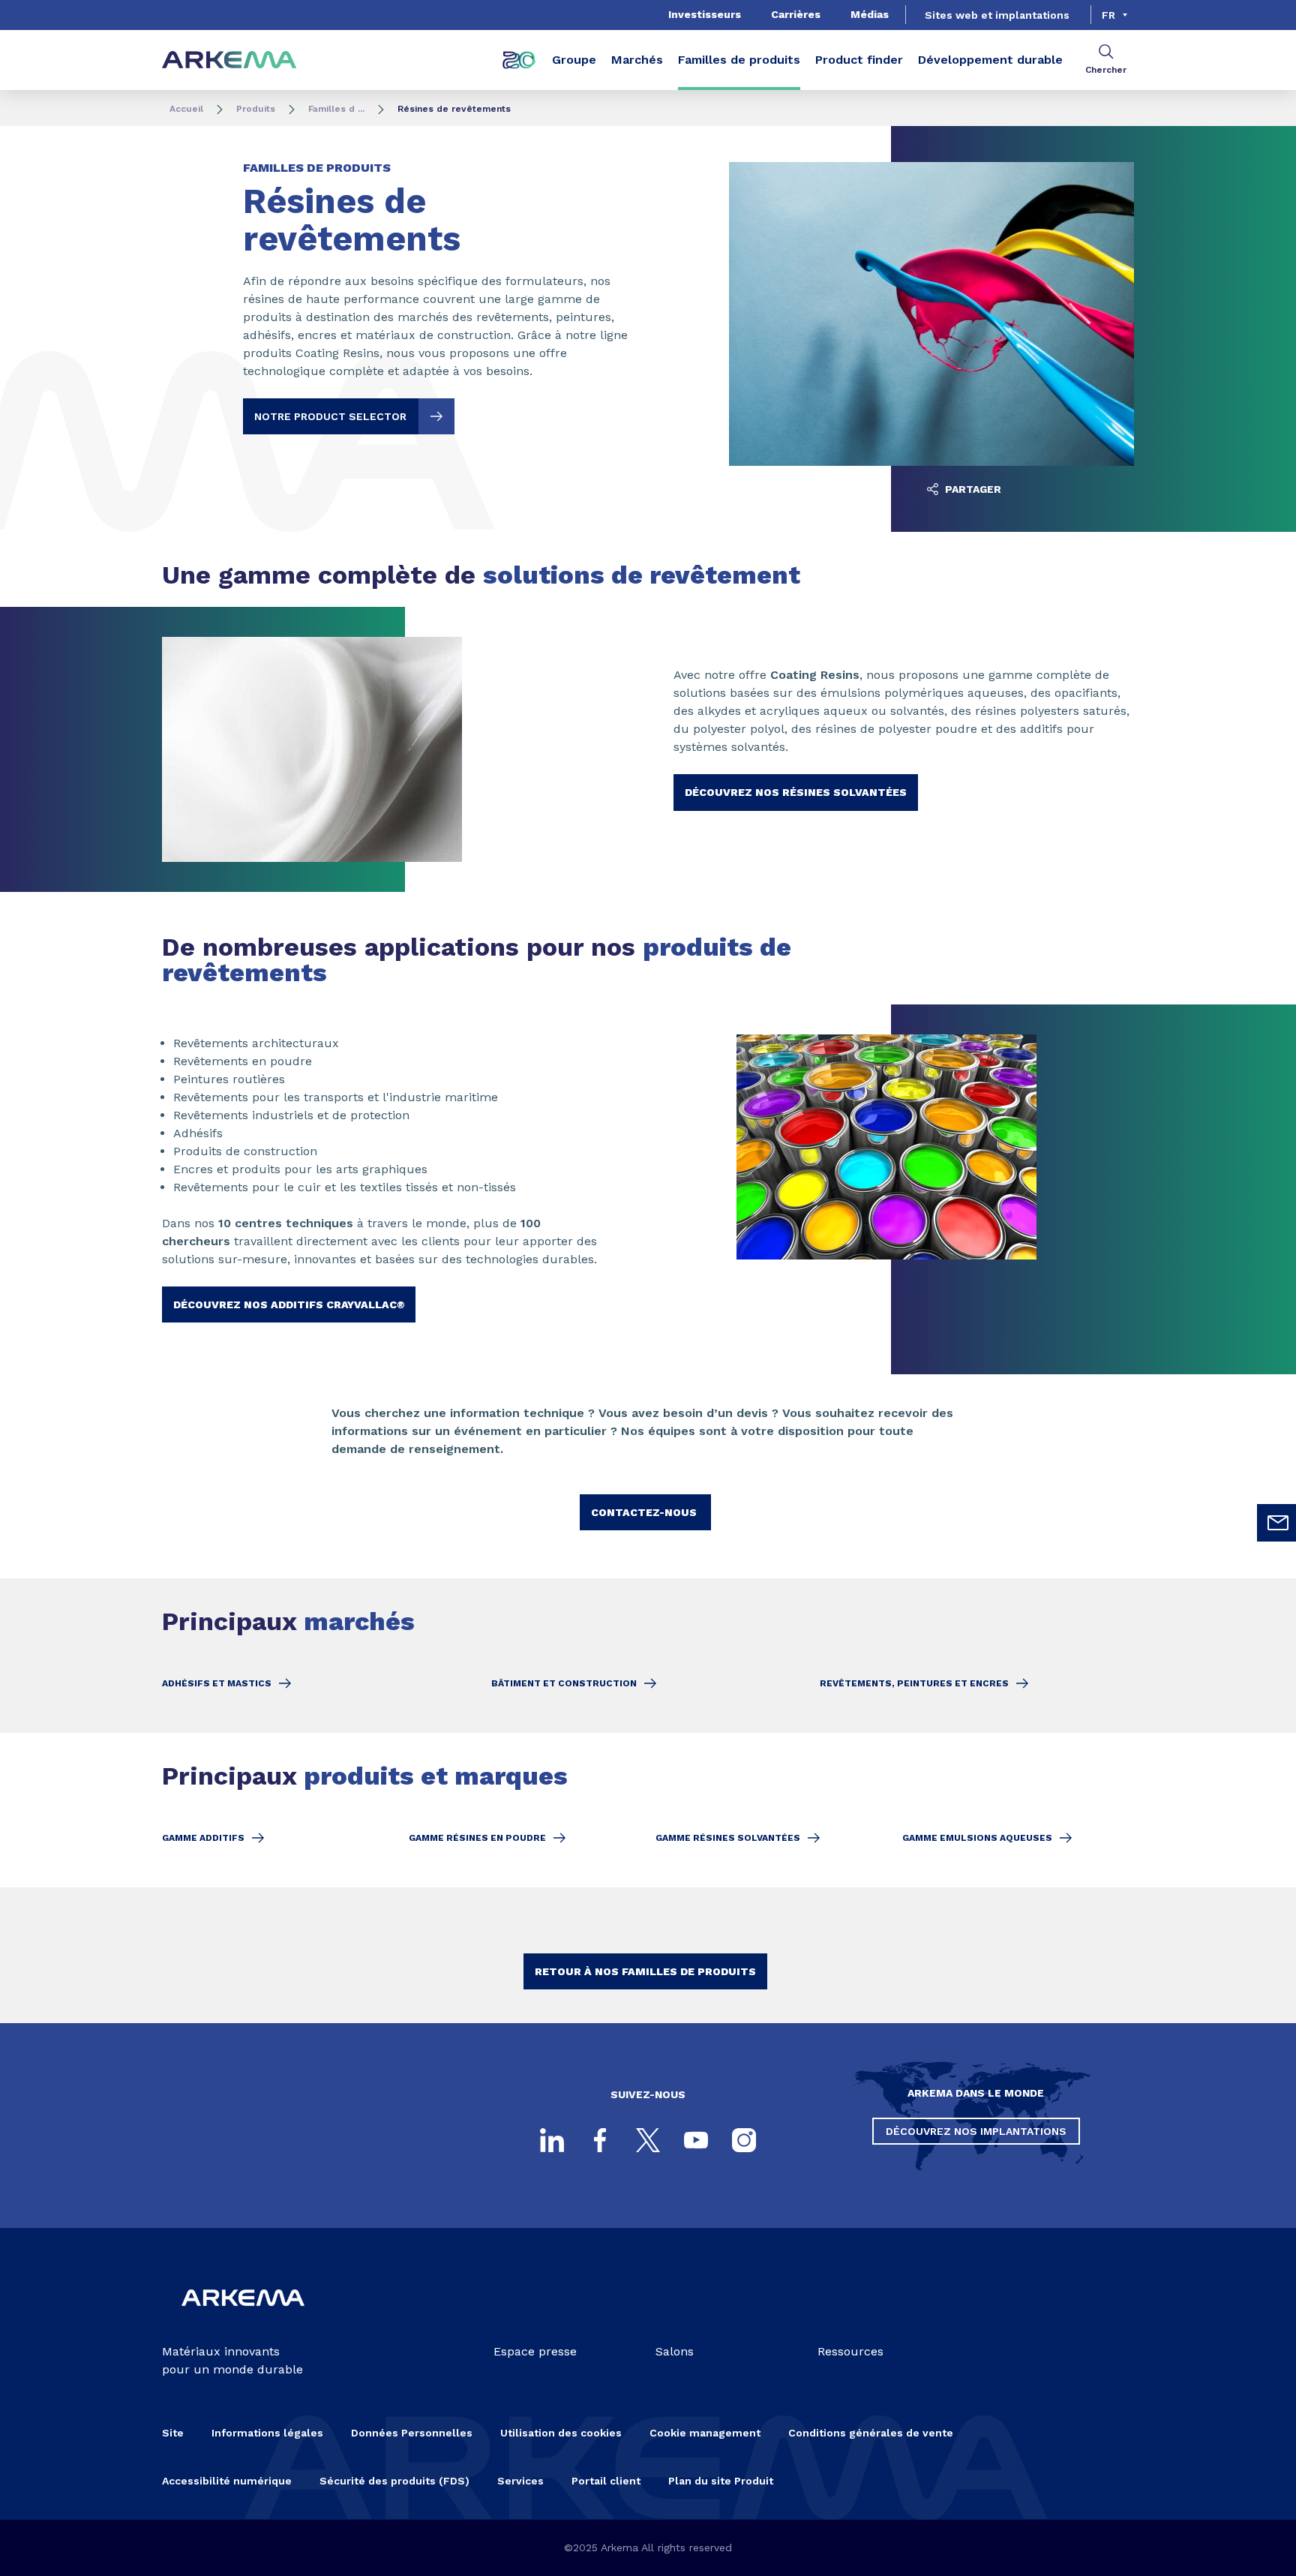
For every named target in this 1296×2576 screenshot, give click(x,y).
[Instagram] (744, 2140)
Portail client (606, 2481)
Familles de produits (739, 60)
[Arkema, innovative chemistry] (243, 2318)
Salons (675, 2351)
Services (520, 2481)
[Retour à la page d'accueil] (229, 60)
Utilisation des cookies (561, 2433)
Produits (256, 109)
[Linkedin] (552, 2140)
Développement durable (990, 60)
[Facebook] (600, 2140)
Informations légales (267, 2433)
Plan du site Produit (721, 2481)
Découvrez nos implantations (976, 2131)
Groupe (574, 60)
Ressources (850, 2351)
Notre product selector (330, 416)
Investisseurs (705, 14)
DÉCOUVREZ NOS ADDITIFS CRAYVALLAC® (289, 1305)
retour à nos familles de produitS (645, 1971)
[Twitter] (648, 2140)
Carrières (796, 14)
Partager (972, 489)
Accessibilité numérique (227, 2481)
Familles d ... (336, 109)
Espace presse (535, 2351)
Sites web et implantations (997, 15)
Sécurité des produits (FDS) (394, 2481)
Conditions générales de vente (871, 2433)
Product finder (859, 60)
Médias (870, 14)
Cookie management (705, 2433)
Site (173, 2433)
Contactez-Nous (645, 1512)
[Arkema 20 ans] (519, 60)
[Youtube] (696, 2140)
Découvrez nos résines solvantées (796, 792)
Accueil (186, 109)
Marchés (637, 60)
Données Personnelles (412, 2433)
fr (1108, 15)
